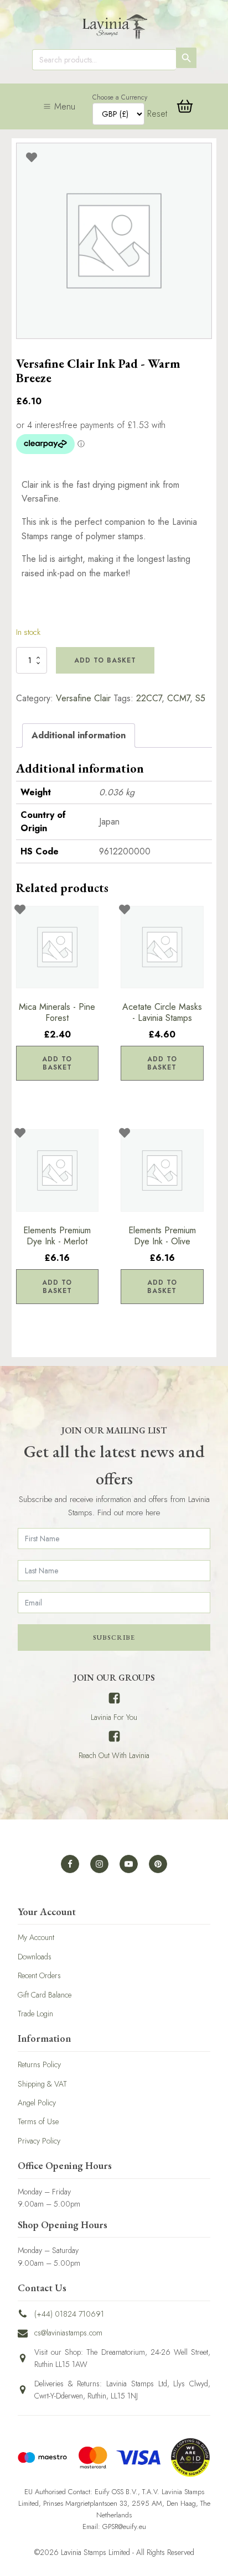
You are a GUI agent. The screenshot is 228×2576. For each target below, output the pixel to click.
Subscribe (114, 1638)
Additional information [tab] (79, 735)
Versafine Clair (83, 698)
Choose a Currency (120, 97)
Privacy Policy (39, 2141)
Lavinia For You (114, 1717)
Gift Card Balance (45, 1995)
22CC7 (149, 698)
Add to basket (105, 660)
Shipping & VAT (42, 2084)
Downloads (35, 1957)
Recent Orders (39, 1975)
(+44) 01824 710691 (69, 2314)
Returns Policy (39, 2064)
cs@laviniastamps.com (68, 2333)
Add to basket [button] (57, 1063)
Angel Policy (37, 2103)
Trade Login (35, 2014)
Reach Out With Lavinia (114, 1755)
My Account (36, 1937)
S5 (200, 698)
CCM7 (178, 698)
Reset (157, 114)
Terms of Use (38, 2121)
